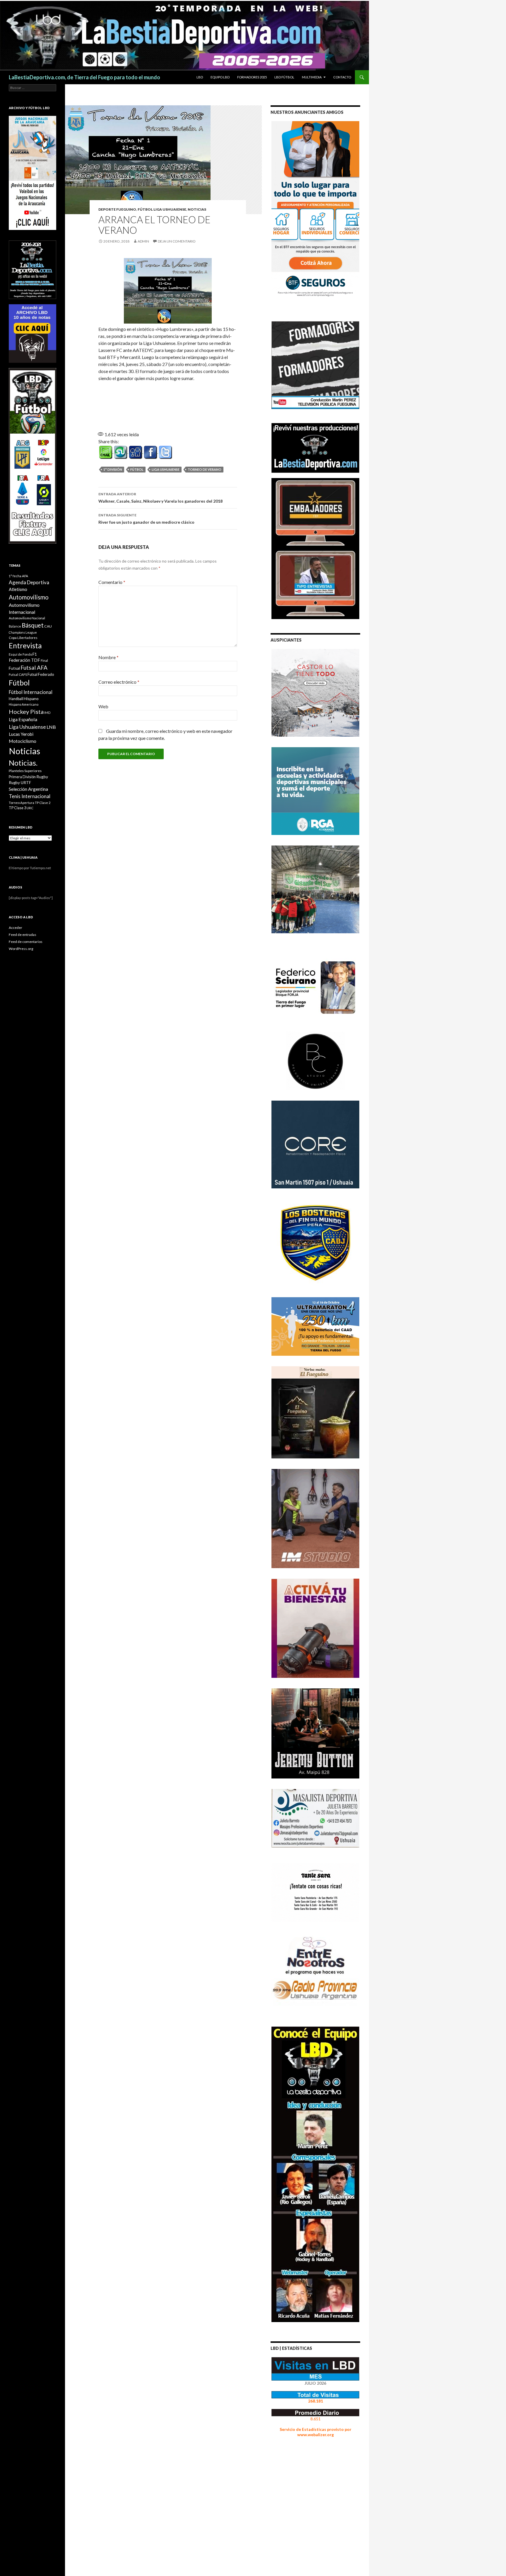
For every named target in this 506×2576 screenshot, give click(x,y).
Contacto (342, 77)
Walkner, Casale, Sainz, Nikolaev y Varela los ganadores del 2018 (160, 498)
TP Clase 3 (17, 808)
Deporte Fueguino (117, 209)
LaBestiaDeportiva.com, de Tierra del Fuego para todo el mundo (84, 77)
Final (44, 660)
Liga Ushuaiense (166, 469)
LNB (51, 727)
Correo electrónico (119, 682)
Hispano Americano (24, 704)
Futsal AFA (34, 667)
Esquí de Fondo (20, 654)
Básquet (33, 625)
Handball (16, 699)
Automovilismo (29, 597)
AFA (25, 576)
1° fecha (15, 576)
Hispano (31, 698)
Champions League (23, 632)
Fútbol (137, 469)
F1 (35, 654)
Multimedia (312, 77)
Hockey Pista (26, 712)
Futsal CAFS (18, 674)
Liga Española (23, 719)
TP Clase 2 (43, 803)
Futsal (14, 668)
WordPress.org (21, 949)
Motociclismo (23, 741)
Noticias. (23, 763)
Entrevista (25, 646)
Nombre (108, 657)
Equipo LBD (220, 77)
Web (103, 706)
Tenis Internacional (30, 796)
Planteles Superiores (25, 771)
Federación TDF (24, 660)
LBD (200, 77)
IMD (47, 713)
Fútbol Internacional (31, 692)
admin (143, 241)
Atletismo (18, 589)
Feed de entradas (23, 935)
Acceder (16, 928)
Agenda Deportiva (29, 582)
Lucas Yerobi (21, 734)
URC (30, 808)
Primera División (22, 777)
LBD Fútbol (284, 77)
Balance (15, 626)
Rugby (42, 777)
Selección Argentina (28, 789)
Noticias (24, 751)
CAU (48, 626)
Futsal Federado (41, 674)
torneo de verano (205, 469)
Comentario (112, 582)
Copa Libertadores (23, 638)
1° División (113, 469)
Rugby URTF (20, 783)
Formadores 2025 (252, 77)
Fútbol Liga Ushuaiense (162, 209)
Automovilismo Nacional (27, 618)
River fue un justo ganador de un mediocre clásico (146, 519)
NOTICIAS (197, 209)
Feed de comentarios (26, 942)
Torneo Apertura (22, 803)
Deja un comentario (177, 241)
